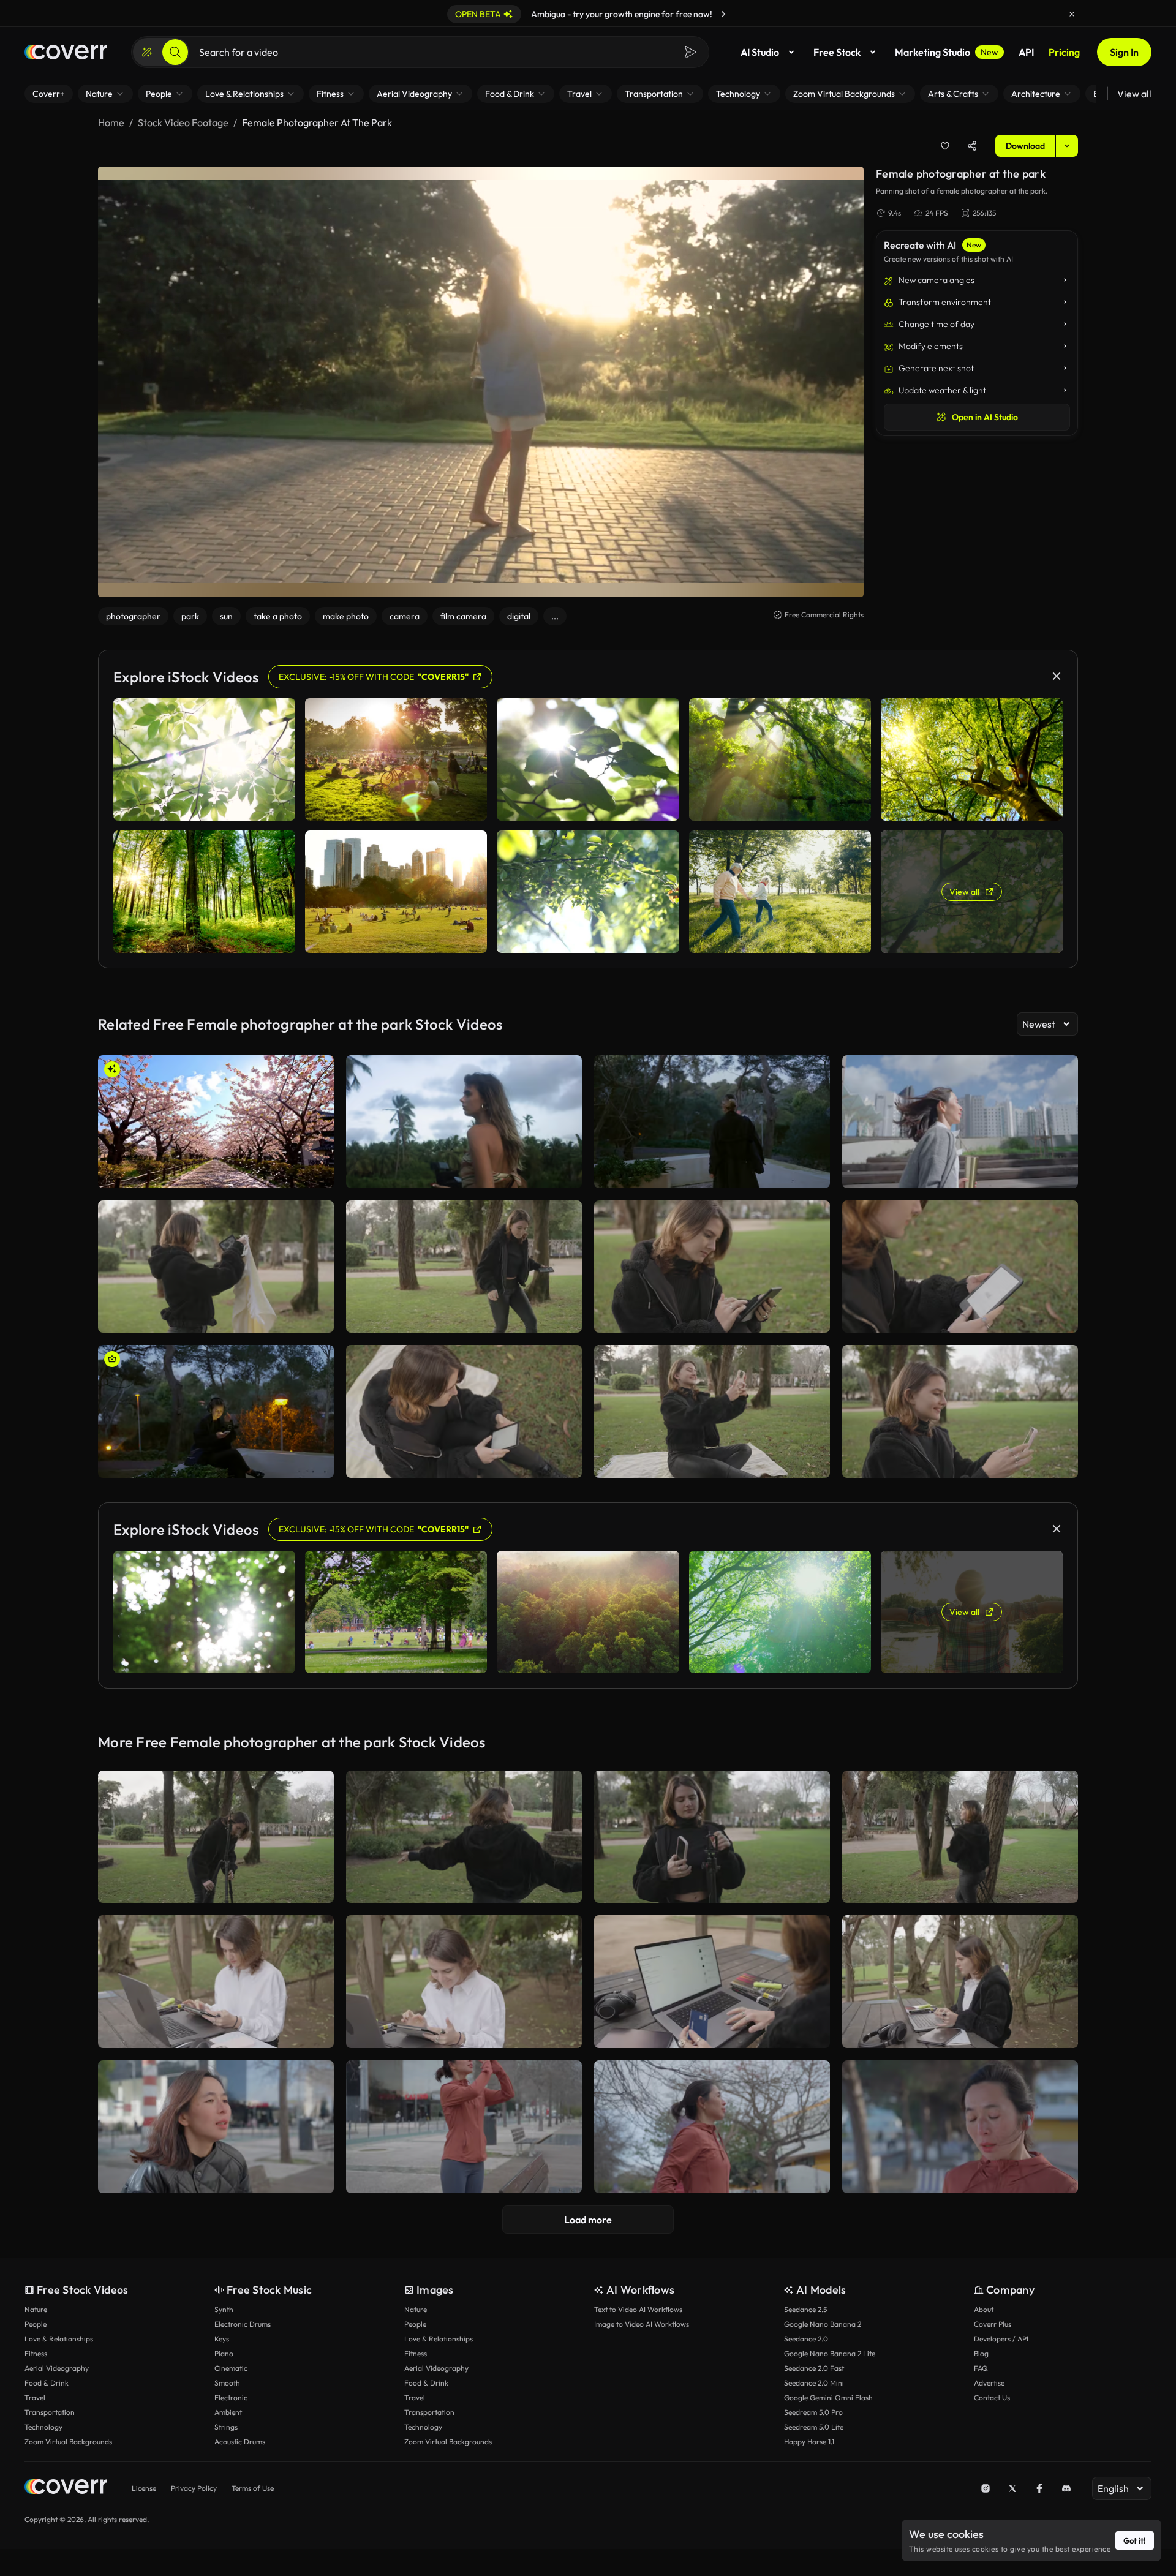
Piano (224, 2353)
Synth (224, 2309)
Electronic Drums (243, 2324)
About (984, 2309)
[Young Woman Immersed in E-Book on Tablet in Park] (712, 1267)
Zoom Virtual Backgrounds (68, 2442)
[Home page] (66, 52)
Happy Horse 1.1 (809, 2442)
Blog (981, 2353)
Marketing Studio (947, 52)
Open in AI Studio (985, 417)
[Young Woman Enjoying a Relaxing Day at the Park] (216, 1267)
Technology (43, 2427)
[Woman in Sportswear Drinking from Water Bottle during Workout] (960, 2127)
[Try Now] (723, 14)
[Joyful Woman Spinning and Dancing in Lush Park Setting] (464, 1837)
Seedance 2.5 (805, 2309)
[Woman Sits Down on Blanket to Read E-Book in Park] (464, 1267)
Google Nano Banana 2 (823, 2324)
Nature (36, 2309)
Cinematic (231, 2368)
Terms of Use (253, 2488)
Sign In (1124, 52)
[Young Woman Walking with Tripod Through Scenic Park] (960, 1837)
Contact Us (992, 2397)
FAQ (981, 2368)
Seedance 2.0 (806, 2339)
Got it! (1135, 2540)
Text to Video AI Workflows (638, 2309)
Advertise (989, 2383)
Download (1025, 146)
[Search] (175, 52)
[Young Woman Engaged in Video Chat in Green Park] (712, 1411)
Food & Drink (47, 2383)
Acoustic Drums (240, 2442)
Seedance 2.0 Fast (814, 2368)
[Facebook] (1039, 2488)
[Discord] (1066, 2488)
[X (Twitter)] (1012, 2488)
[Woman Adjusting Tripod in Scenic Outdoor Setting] (216, 1837)
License (144, 2488)
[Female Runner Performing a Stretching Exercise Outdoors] (464, 2127)
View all (1134, 94)
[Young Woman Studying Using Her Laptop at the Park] (960, 1982)
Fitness (36, 2353)
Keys (222, 2339)
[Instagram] (986, 2488)
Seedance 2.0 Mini (814, 2383)
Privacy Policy (194, 2488)
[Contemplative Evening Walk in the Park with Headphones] (712, 1122)
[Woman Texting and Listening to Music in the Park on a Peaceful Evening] (216, 1411)
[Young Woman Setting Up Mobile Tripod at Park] (712, 1837)
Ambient (228, 2412)
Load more (588, 2220)
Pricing (1064, 52)
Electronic (231, 2397)
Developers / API (1001, 2339)
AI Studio (760, 52)
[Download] (317, 1173)
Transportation (50, 2412)
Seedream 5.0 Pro (813, 2412)
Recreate (216, 1173)
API (1026, 52)
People (36, 2324)
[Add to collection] (945, 146)
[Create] (147, 52)
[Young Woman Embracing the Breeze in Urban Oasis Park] (960, 1122)
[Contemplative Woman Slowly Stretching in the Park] (712, 2127)
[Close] (1072, 14)
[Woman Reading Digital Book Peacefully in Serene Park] (960, 1267)
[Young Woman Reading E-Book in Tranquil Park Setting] (464, 1411)
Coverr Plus (993, 2324)
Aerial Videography (57, 2368)
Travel (35, 2397)
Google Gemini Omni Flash (828, 2397)
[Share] (972, 146)
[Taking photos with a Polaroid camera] (464, 1122)
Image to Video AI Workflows (642, 2324)
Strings (226, 2427)
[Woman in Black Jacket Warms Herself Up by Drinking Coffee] (216, 2127)
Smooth (227, 2383)
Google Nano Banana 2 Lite (830, 2353)
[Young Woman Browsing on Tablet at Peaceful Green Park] (464, 1982)
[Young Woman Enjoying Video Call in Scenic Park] (960, 1411)
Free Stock (837, 52)
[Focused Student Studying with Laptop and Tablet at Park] (216, 1982)
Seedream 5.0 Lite (814, 2427)
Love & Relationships (59, 2339)
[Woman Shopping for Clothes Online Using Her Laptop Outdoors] (712, 1982)
